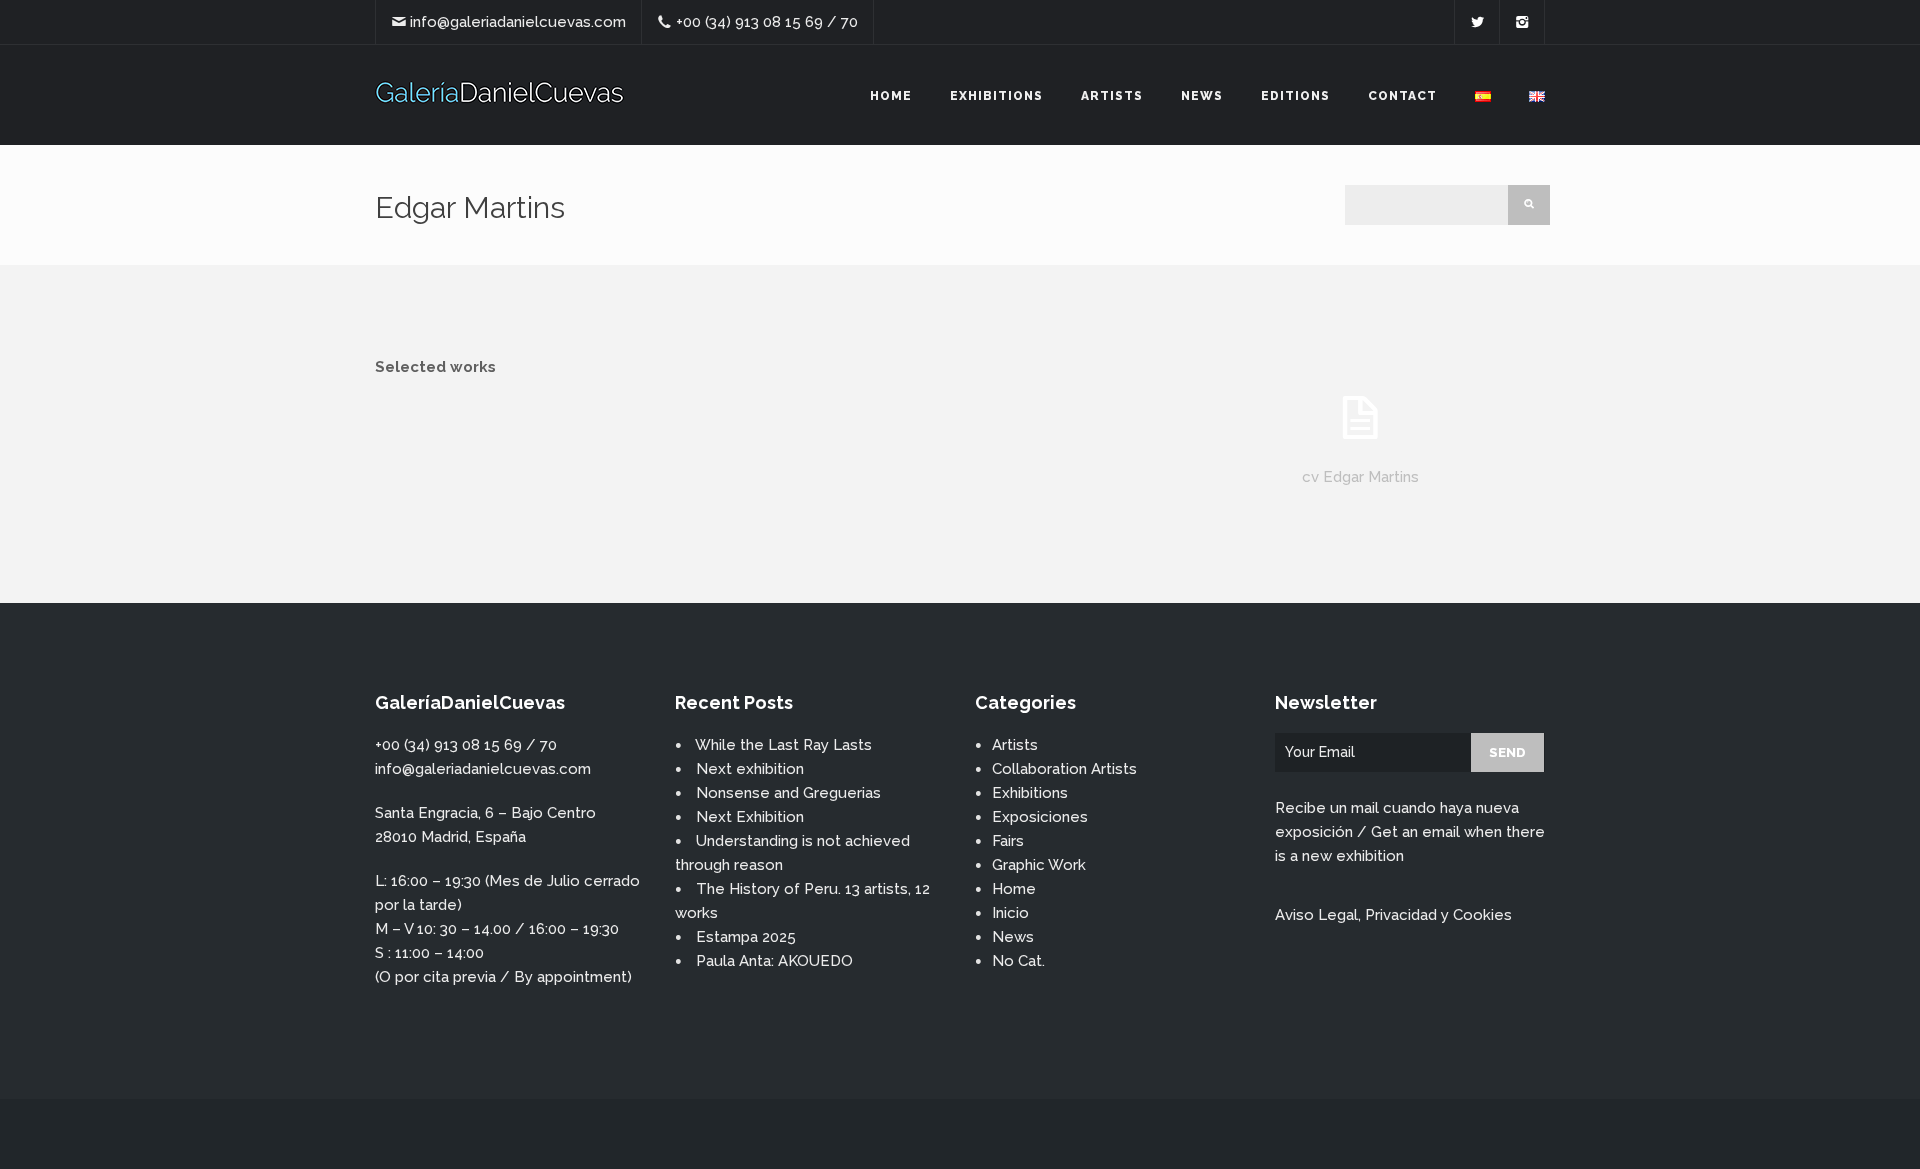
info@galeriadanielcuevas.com (518, 22)
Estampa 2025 (746, 937)
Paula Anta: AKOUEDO (774, 961)
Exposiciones (1040, 817)
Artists (1112, 96)
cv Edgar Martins (1360, 477)
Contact (1402, 96)
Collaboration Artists (1064, 769)
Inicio (1010, 913)
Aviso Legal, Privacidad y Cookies (1393, 915)
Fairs (1008, 841)
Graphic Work (1039, 865)
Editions (1295, 96)
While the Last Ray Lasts (783, 745)
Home (891, 96)
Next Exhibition (750, 817)
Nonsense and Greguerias (788, 793)
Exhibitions (996, 96)
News (1202, 96)
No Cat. (1018, 961)
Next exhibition (750, 769)
